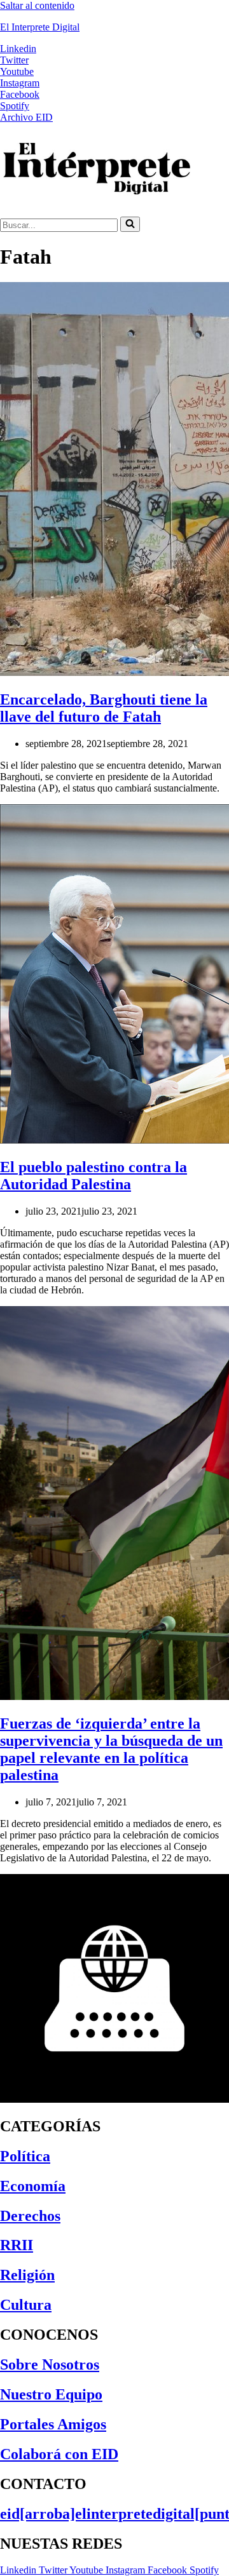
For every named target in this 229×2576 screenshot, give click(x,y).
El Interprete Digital (40, 27)
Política (25, 2156)
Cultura (26, 2305)
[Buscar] (130, 224)
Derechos (30, 2216)
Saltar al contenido (37, 5)
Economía (33, 2186)
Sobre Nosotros (50, 2364)
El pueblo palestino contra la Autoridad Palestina (94, 1176)
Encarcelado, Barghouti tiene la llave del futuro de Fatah (104, 708)
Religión (27, 2275)
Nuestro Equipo (51, 2394)
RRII (17, 2245)
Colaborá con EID (59, 2454)
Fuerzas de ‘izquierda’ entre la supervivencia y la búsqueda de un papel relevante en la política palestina (111, 1749)
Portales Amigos (53, 2424)
